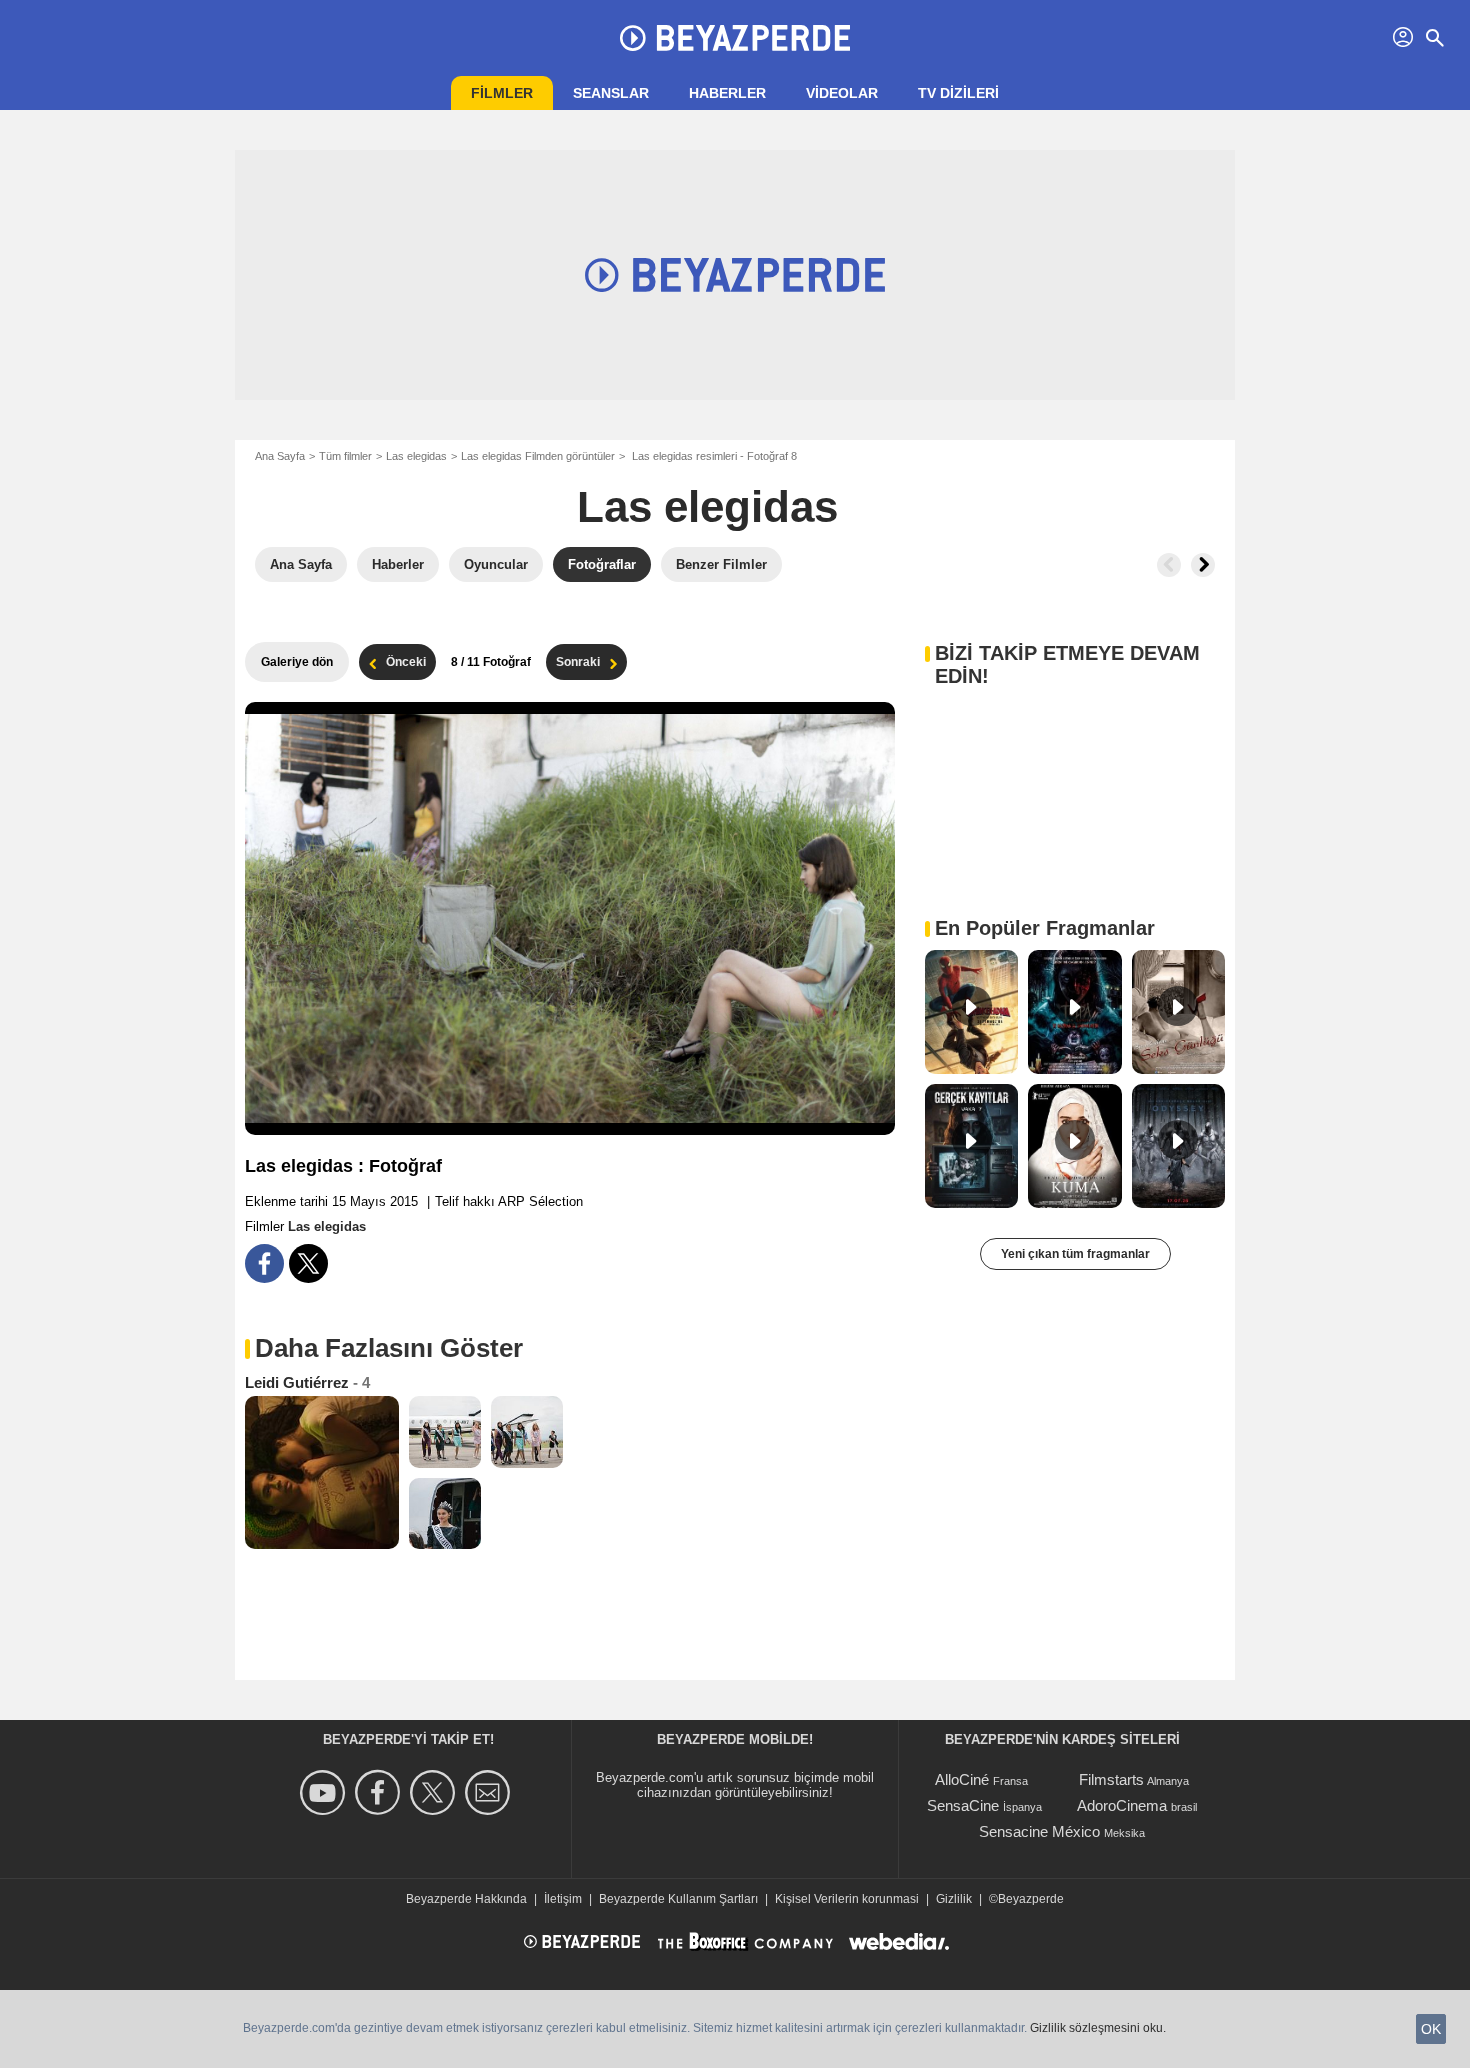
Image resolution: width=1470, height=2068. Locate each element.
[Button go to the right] (1203, 565)
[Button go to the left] (1169, 565)
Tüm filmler (345, 456)
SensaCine (963, 1805)
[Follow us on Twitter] (435, 1792)
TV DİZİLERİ (958, 93)
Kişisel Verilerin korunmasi (847, 1899)
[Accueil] (735, 38)
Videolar (842, 93)
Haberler (727, 93)
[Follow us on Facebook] (380, 1792)
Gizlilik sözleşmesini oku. (1098, 2028)
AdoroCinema (1122, 1805)
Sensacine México (1039, 1831)
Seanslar (611, 93)
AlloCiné (962, 1779)
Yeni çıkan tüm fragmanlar (1075, 1254)
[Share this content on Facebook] (264, 1263)
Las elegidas (416, 456)
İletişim (563, 1899)
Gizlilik (954, 1899)
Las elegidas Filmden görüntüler (538, 456)
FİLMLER (502, 93)
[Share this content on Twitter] (308, 1263)
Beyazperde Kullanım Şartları (678, 1899)
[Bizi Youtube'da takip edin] (325, 1792)
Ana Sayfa (280, 456)
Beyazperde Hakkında (466, 1899)
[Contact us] (490, 1792)
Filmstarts (1111, 1779)
